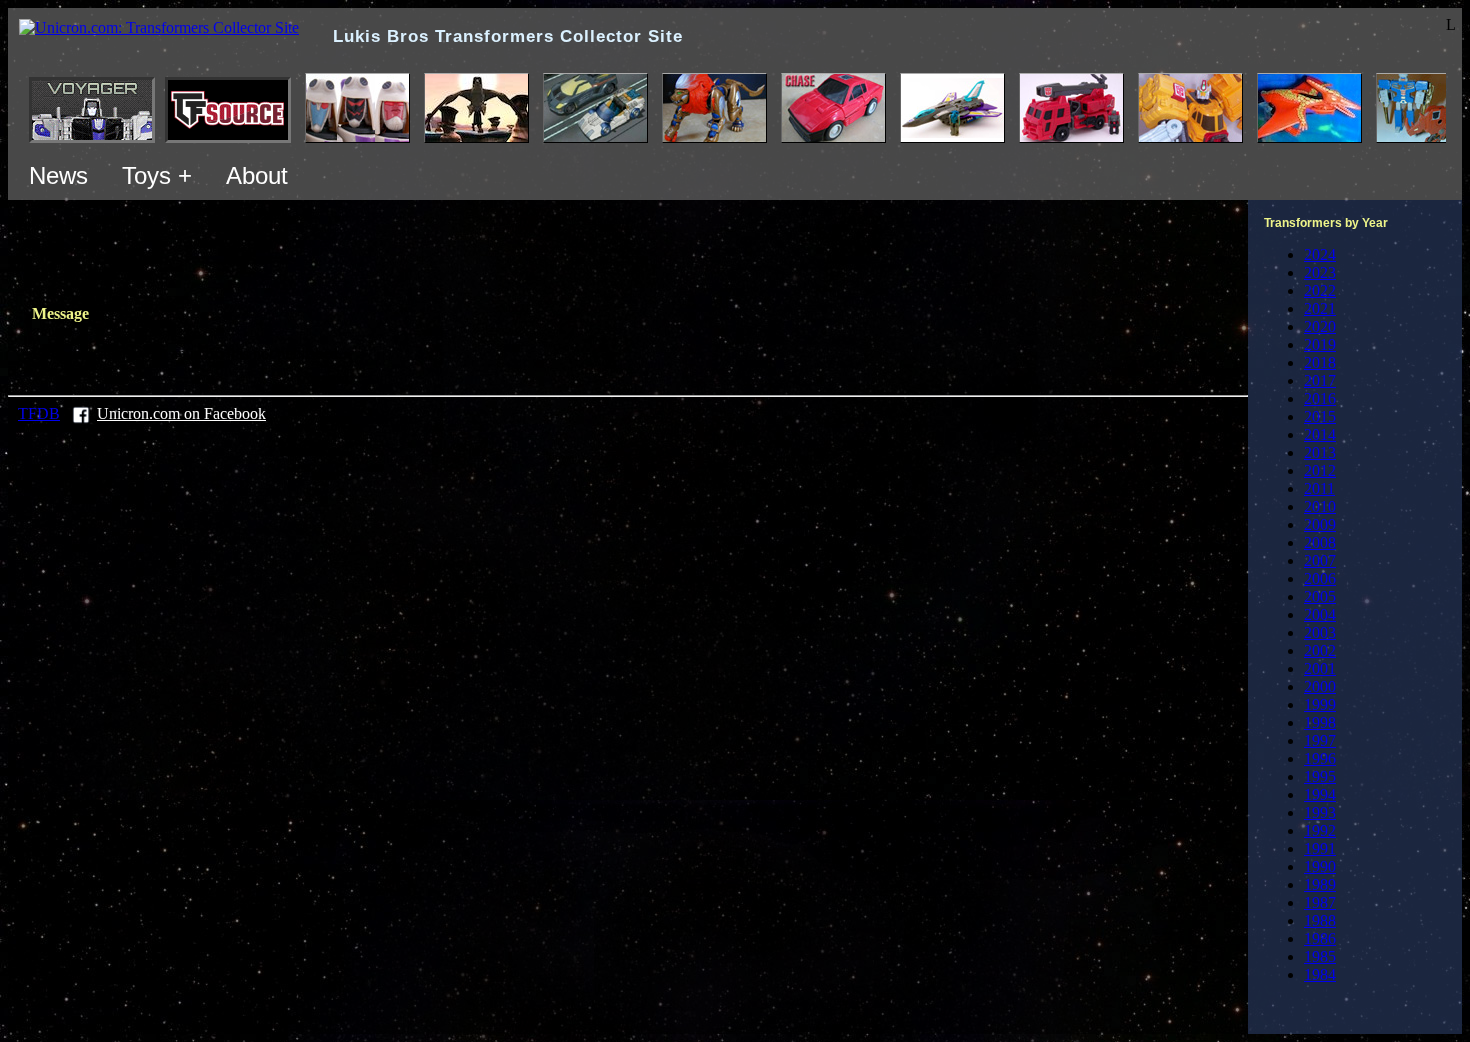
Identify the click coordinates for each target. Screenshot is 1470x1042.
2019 (1320, 344)
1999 (1320, 704)
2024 (1320, 254)
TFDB (39, 413)
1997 (1320, 740)
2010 (1320, 506)
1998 (1320, 722)
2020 (1320, 326)
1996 (1320, 758)
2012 (1320, 470)
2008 (1320, 542)
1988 (1320, 920)
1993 (1320, 812)
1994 (1320, 794)
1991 (1320, 848)
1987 (1320, 902)
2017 (1320, 380)
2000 (1320, 686)
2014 (1320, 434)
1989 (1320, 884)
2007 (1320, 560)
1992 (1320, 830)
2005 (1320, 596)
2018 (1320, 362)
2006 (1320, 578)
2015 (1320, 416)
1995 (1320, 776)
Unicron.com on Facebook (181, 413)
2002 (1320, 650)
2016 (1320, 398)
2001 (1320, 668)
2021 (1320, 308)
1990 (1320, 866)
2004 (1320, 614)
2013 (1320, 452)
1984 (1320, 974)
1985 (1320, 956)
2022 (1320, 290)
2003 (1320, 632)
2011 (1319, 488)
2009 (1320, 524)
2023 (1320, 272)
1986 (1320, 938)
